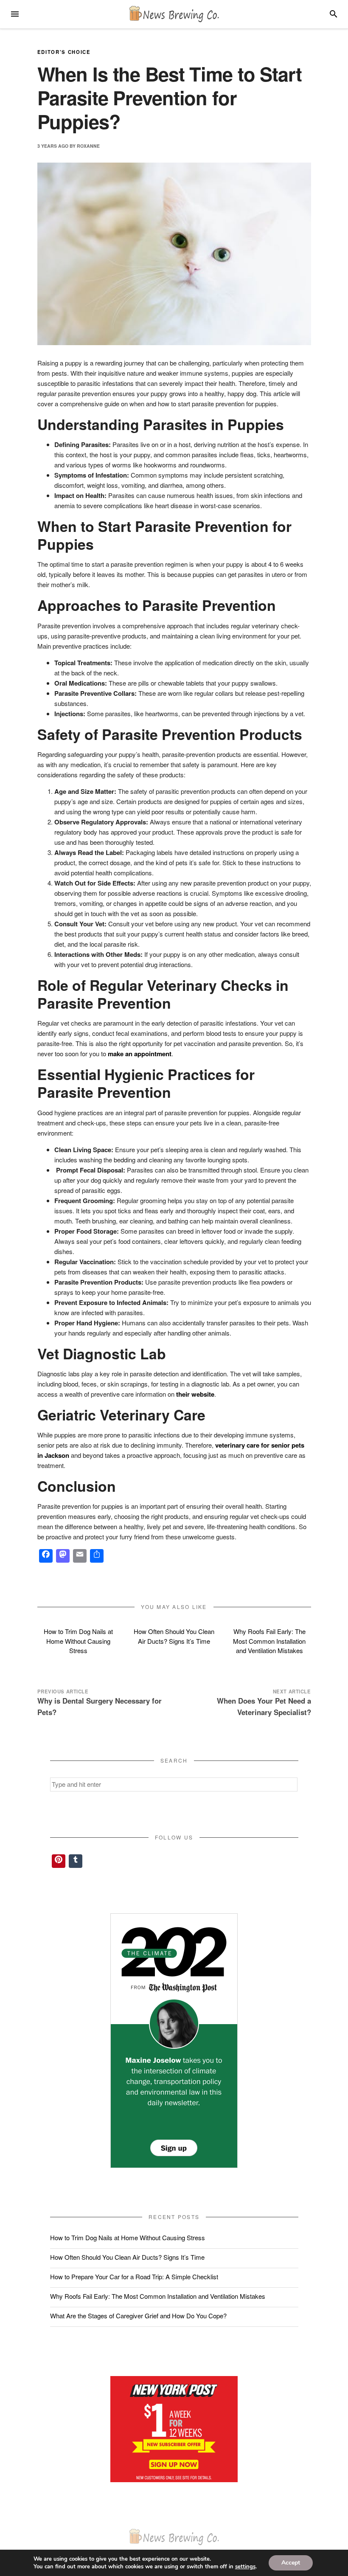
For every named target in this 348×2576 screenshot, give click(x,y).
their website (195, 1394)
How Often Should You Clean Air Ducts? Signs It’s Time (174, 1636)
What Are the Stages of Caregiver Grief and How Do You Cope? (138, 2316)
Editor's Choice (64, 52)
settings (245, 2567)
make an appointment (140, 1054)
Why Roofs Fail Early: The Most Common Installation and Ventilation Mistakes (269, 1641)
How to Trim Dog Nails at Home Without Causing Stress (78, 1641)
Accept (291, 2563)
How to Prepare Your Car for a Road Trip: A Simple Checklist (134, 2276)
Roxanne (88, 145)
